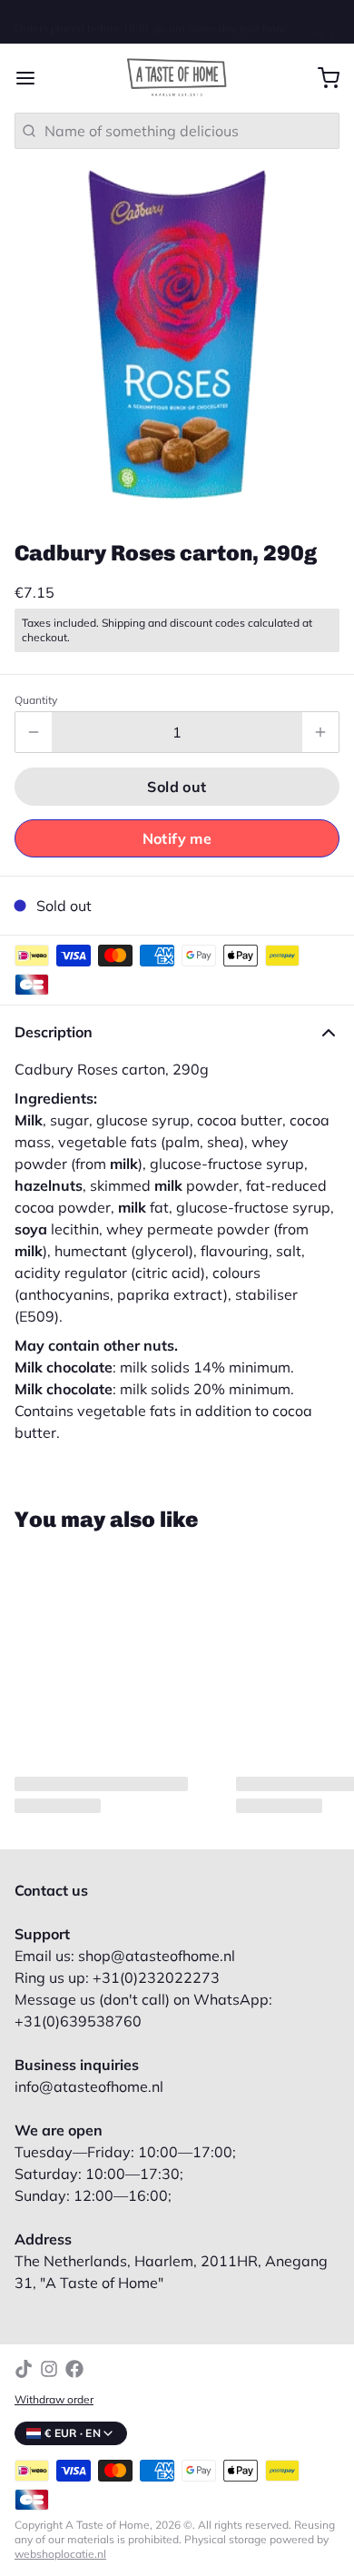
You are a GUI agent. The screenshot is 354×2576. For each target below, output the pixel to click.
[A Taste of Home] (177, 64)
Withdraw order (54, 2385)
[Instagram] (49, 2354)
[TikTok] (24, 2354)
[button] (177, 772)
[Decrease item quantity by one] (34, 718)
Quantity (36, 685)
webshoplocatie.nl (60, 2539)
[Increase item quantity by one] (320, 718)
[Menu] (33, 64)
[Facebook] (74, 2354)
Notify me (177, 824)
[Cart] (321, 64)
